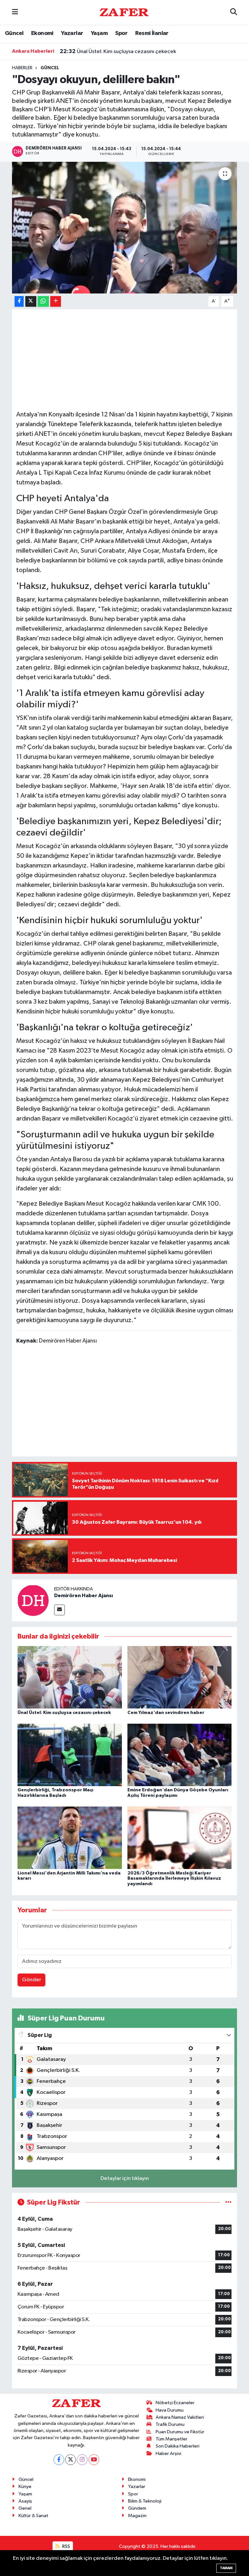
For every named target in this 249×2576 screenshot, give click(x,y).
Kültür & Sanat (33, 2516)
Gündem (137, 2508)
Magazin (137, 2516)
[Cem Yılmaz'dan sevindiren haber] (180, 1677)
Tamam (226, 2568)
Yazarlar (72, 33)
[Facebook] (59, 2460)
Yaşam (99, 33)
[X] (71, 2460)
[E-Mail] (59, 1610)
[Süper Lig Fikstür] (228, 2202)
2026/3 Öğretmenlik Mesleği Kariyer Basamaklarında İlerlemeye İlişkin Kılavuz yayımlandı (174, 1879)
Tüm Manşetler (172, 2439)
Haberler (22, 68)
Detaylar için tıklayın (125, 2178)
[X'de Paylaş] (31, 301)
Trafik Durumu (170, 2424)
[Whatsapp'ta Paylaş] (43, 301)
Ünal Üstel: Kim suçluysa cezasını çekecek (64, 1713)
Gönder (32, 1980)
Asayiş (25, 2501)
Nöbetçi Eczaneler (175, 2403)
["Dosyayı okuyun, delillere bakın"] (125, 228)
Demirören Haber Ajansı (83, 1596)
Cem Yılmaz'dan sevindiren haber (109, 51)
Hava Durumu (170, 2410)
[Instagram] (82, 2460)
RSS (66, 2546)
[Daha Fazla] (56, 301)
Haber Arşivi (168, 2454)
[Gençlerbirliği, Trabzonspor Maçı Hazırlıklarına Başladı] (70, 1755)
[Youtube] (94, 2460)
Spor (121, 33)
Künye (25, 2487)
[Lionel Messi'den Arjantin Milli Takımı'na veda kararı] (70, 1838)
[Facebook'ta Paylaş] (19, 301)
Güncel (14, 33)
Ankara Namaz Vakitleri (180, 2417)
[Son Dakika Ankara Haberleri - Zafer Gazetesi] (124, 12)
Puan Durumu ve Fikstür (180, 2432)
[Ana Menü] (15, 12)
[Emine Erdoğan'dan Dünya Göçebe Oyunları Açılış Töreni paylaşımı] (180, 1755)
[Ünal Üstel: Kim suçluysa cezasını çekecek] (70, 1677)
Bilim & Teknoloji (145, 2501)
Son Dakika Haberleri (178, 2446)
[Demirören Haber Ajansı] (33, 1600)
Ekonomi (42, 33)
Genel (25, 2508)
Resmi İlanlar (152, 33)
